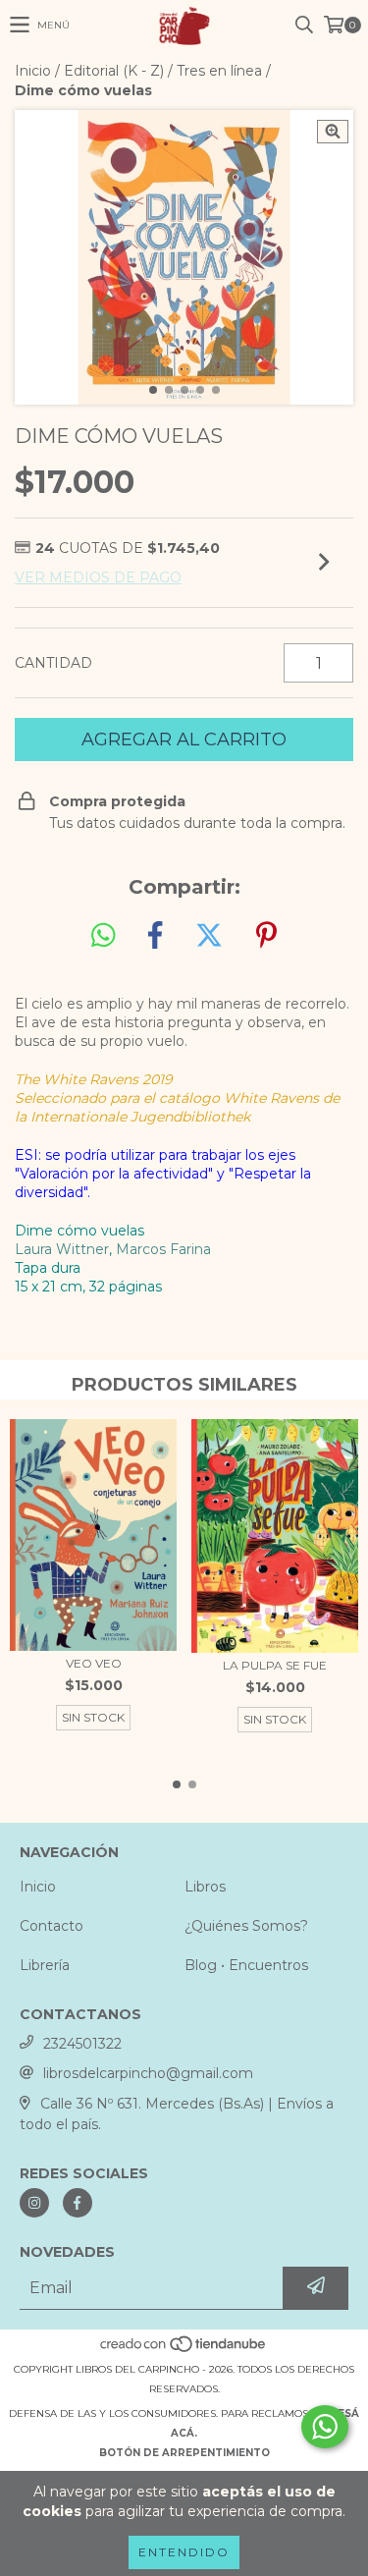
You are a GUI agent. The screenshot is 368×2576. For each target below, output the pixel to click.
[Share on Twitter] (209, 936)
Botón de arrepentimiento (184, 2453)
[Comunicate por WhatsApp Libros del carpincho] (325, 2427)
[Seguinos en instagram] (34, 2203)
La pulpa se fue (275, 1665)
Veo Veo (94, 1663)
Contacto (52, 1926)
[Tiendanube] (184, 2350)
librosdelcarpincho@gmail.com (148, 2073)
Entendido (184, 2552)
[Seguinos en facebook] (78, 2203)
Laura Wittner (62, 1249)
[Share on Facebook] (155, 936)
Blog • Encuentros (246, 1965)
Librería (45, 1965)
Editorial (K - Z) (114, 71)
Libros (205, 1887)
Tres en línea (219, 71)
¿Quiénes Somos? (246, 1926)
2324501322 (82, 2044)
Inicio (33, 71)
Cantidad (53, 663)
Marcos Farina (163, 1249)
